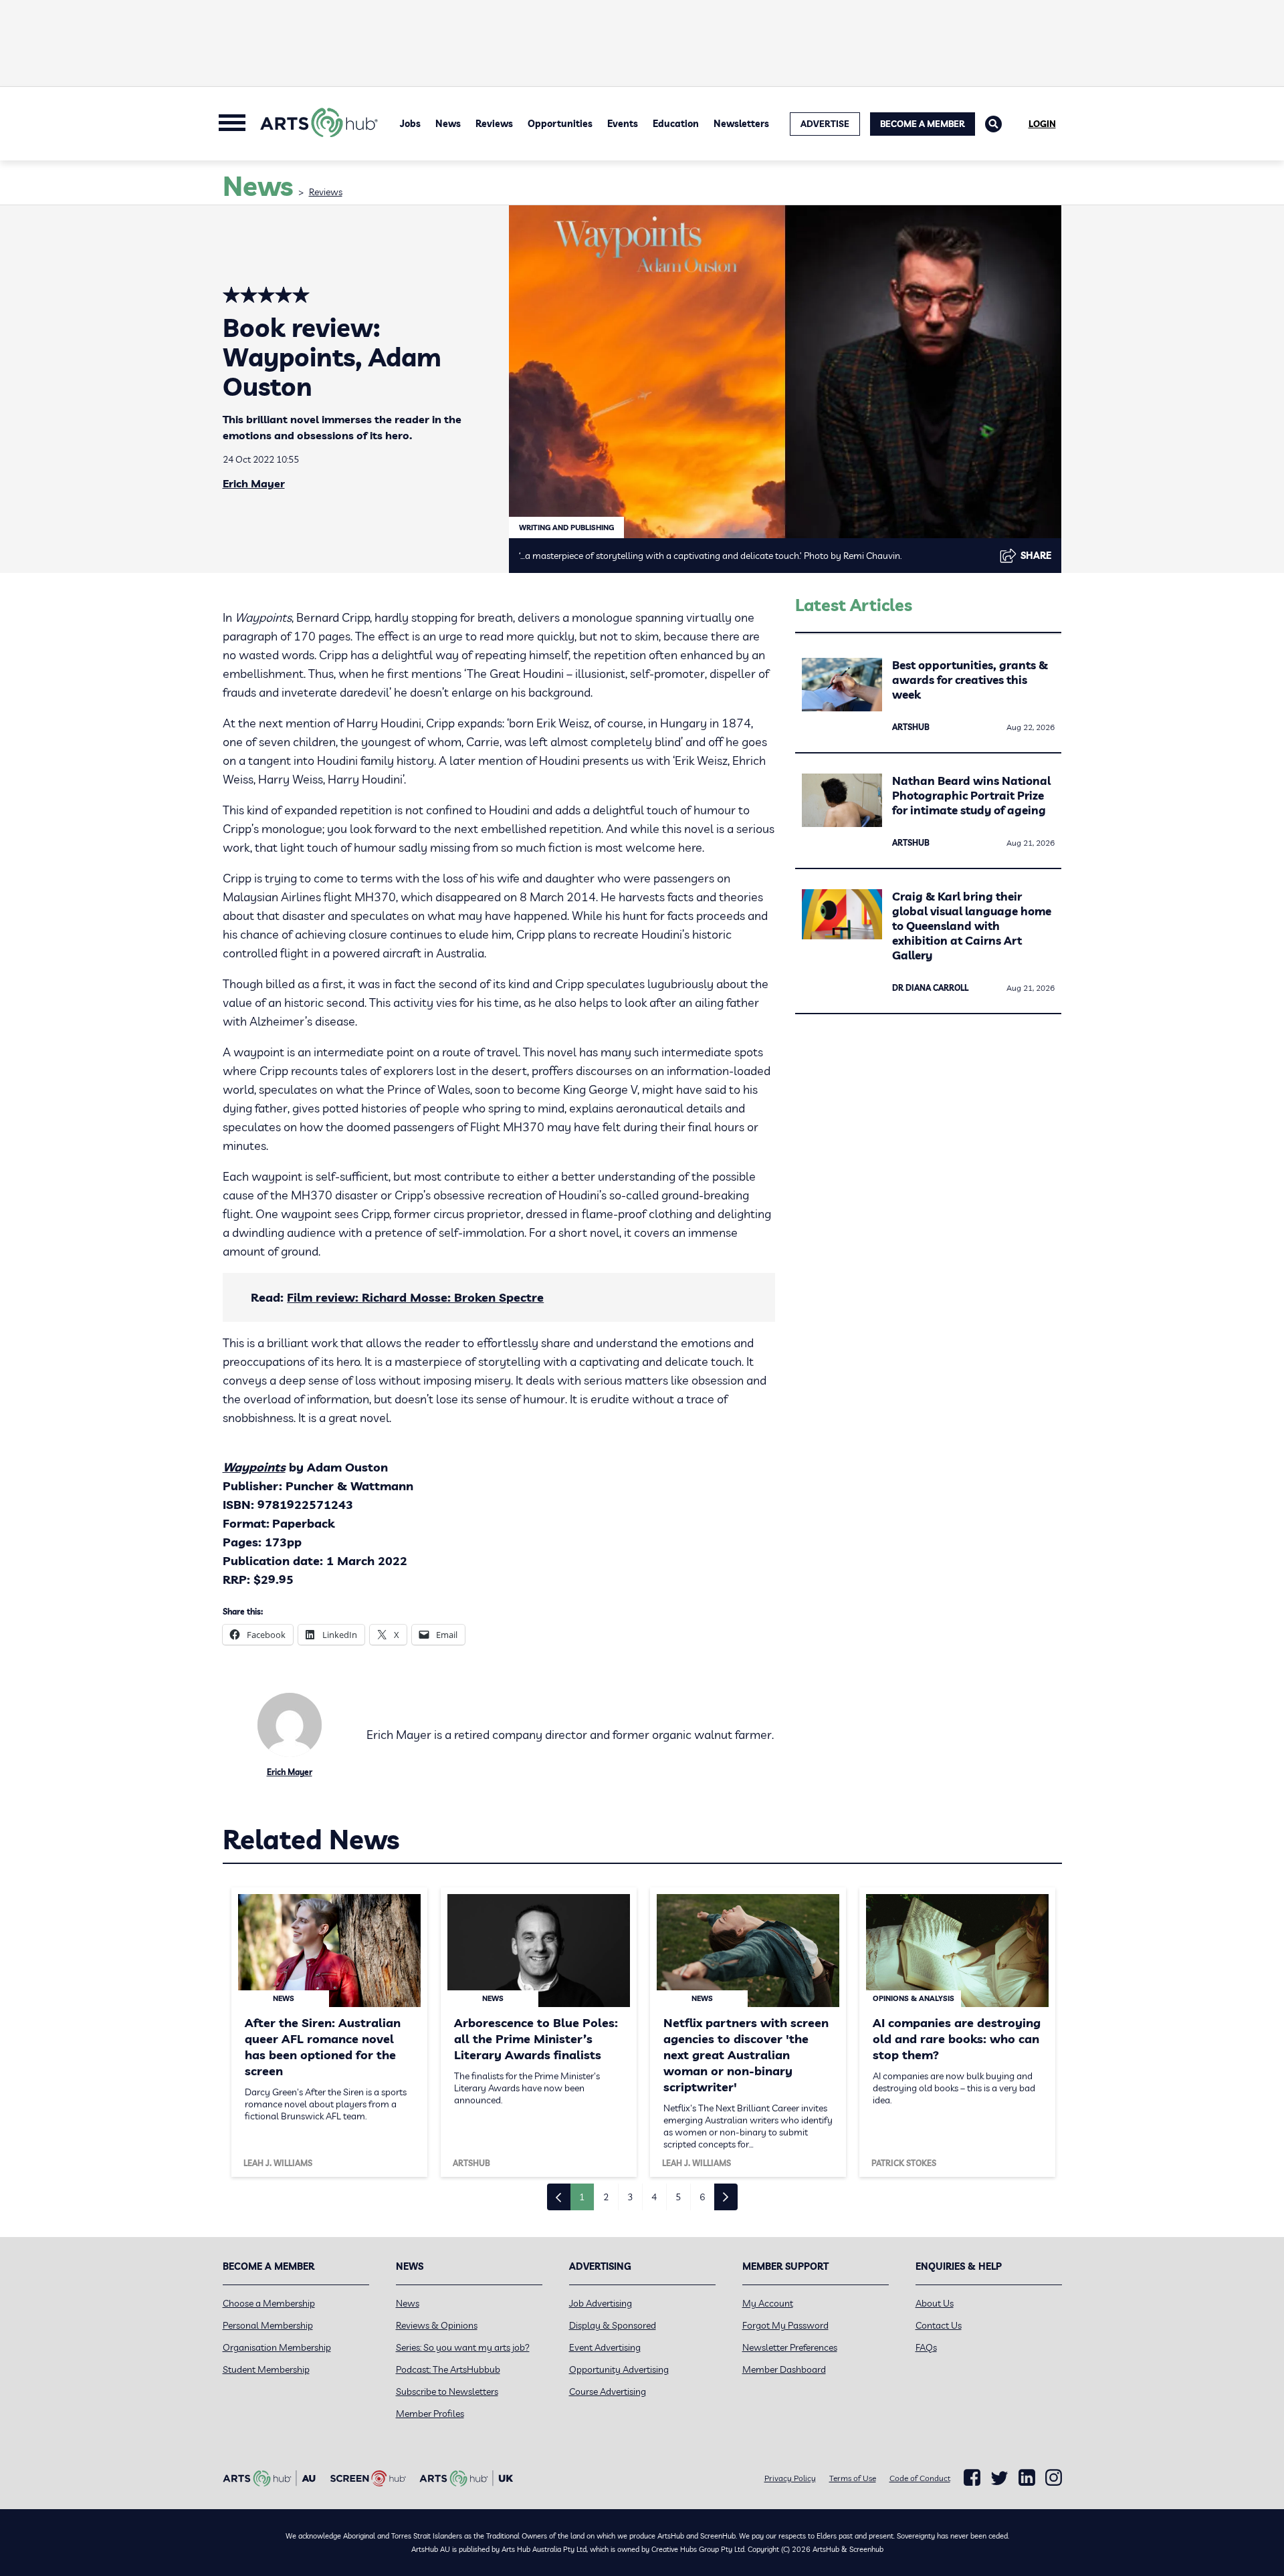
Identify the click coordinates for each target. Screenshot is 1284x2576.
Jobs (410, 124)
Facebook (972, 2478)
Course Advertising (608, 2391)
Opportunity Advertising (619, 2369)
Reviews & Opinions (437, 2325)
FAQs (926, 2347)
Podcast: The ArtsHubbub (448, 2369)
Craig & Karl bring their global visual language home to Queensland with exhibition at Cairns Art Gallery (972, 926)
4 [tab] (654, 2197)
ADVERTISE (825, 124)
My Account (768, 2303)
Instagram (1054, 2478)
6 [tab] (702, 2197)
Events (623, 124)
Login (1042, 124)
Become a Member (923, 124)
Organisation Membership (277, 2347)
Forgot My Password (785, 2325)
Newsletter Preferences (790, 2347)
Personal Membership (268, 2325)
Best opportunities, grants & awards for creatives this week (970, 680)
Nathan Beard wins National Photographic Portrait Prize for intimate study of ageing (971, 795)
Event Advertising (605, 2347)
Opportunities (560, 124)
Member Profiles (430, 2414)
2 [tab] (606, 2197)
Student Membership (266, 2369)
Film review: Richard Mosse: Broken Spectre (415, 1297)
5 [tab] (678, 2197)
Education (676, 124)
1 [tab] (582, 2197)
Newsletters (741, 124)
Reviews (494, 124)
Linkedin (1027, 2478)
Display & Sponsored (613, 2325)
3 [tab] (630, 2197)
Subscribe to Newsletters (447, 2391)
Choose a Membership (269, 2303)
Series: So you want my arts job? (463, 2347)
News (448, 124)
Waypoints (254, 1467)
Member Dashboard (784, 2369)
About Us (935, 2303)
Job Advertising (601, 2303)
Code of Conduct (920, 2478)
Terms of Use (853, 2478)
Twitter (999, 2478)
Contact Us (939, 2325)
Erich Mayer (254, 483)
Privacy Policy (790, 2478)
